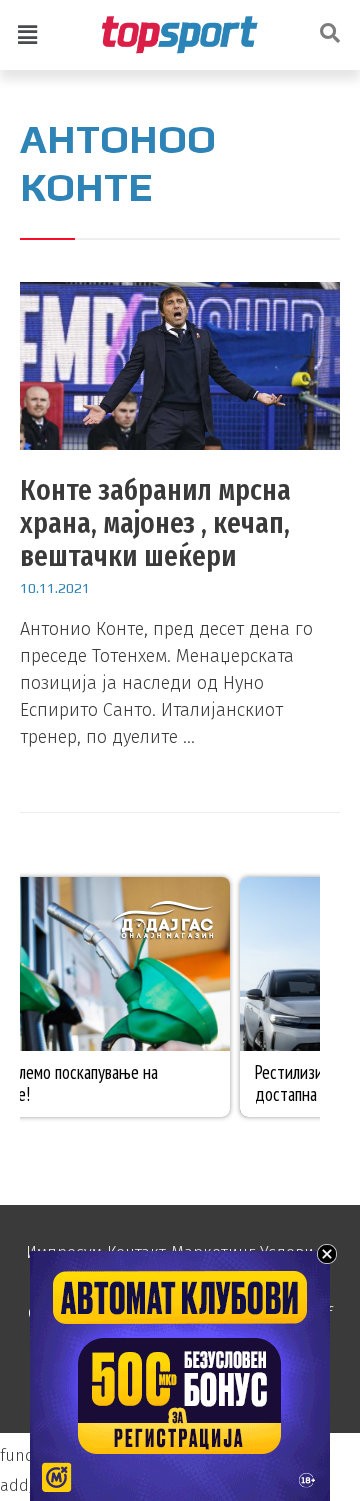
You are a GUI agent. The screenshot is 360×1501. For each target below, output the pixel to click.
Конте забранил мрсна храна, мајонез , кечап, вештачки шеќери (155, 523)
